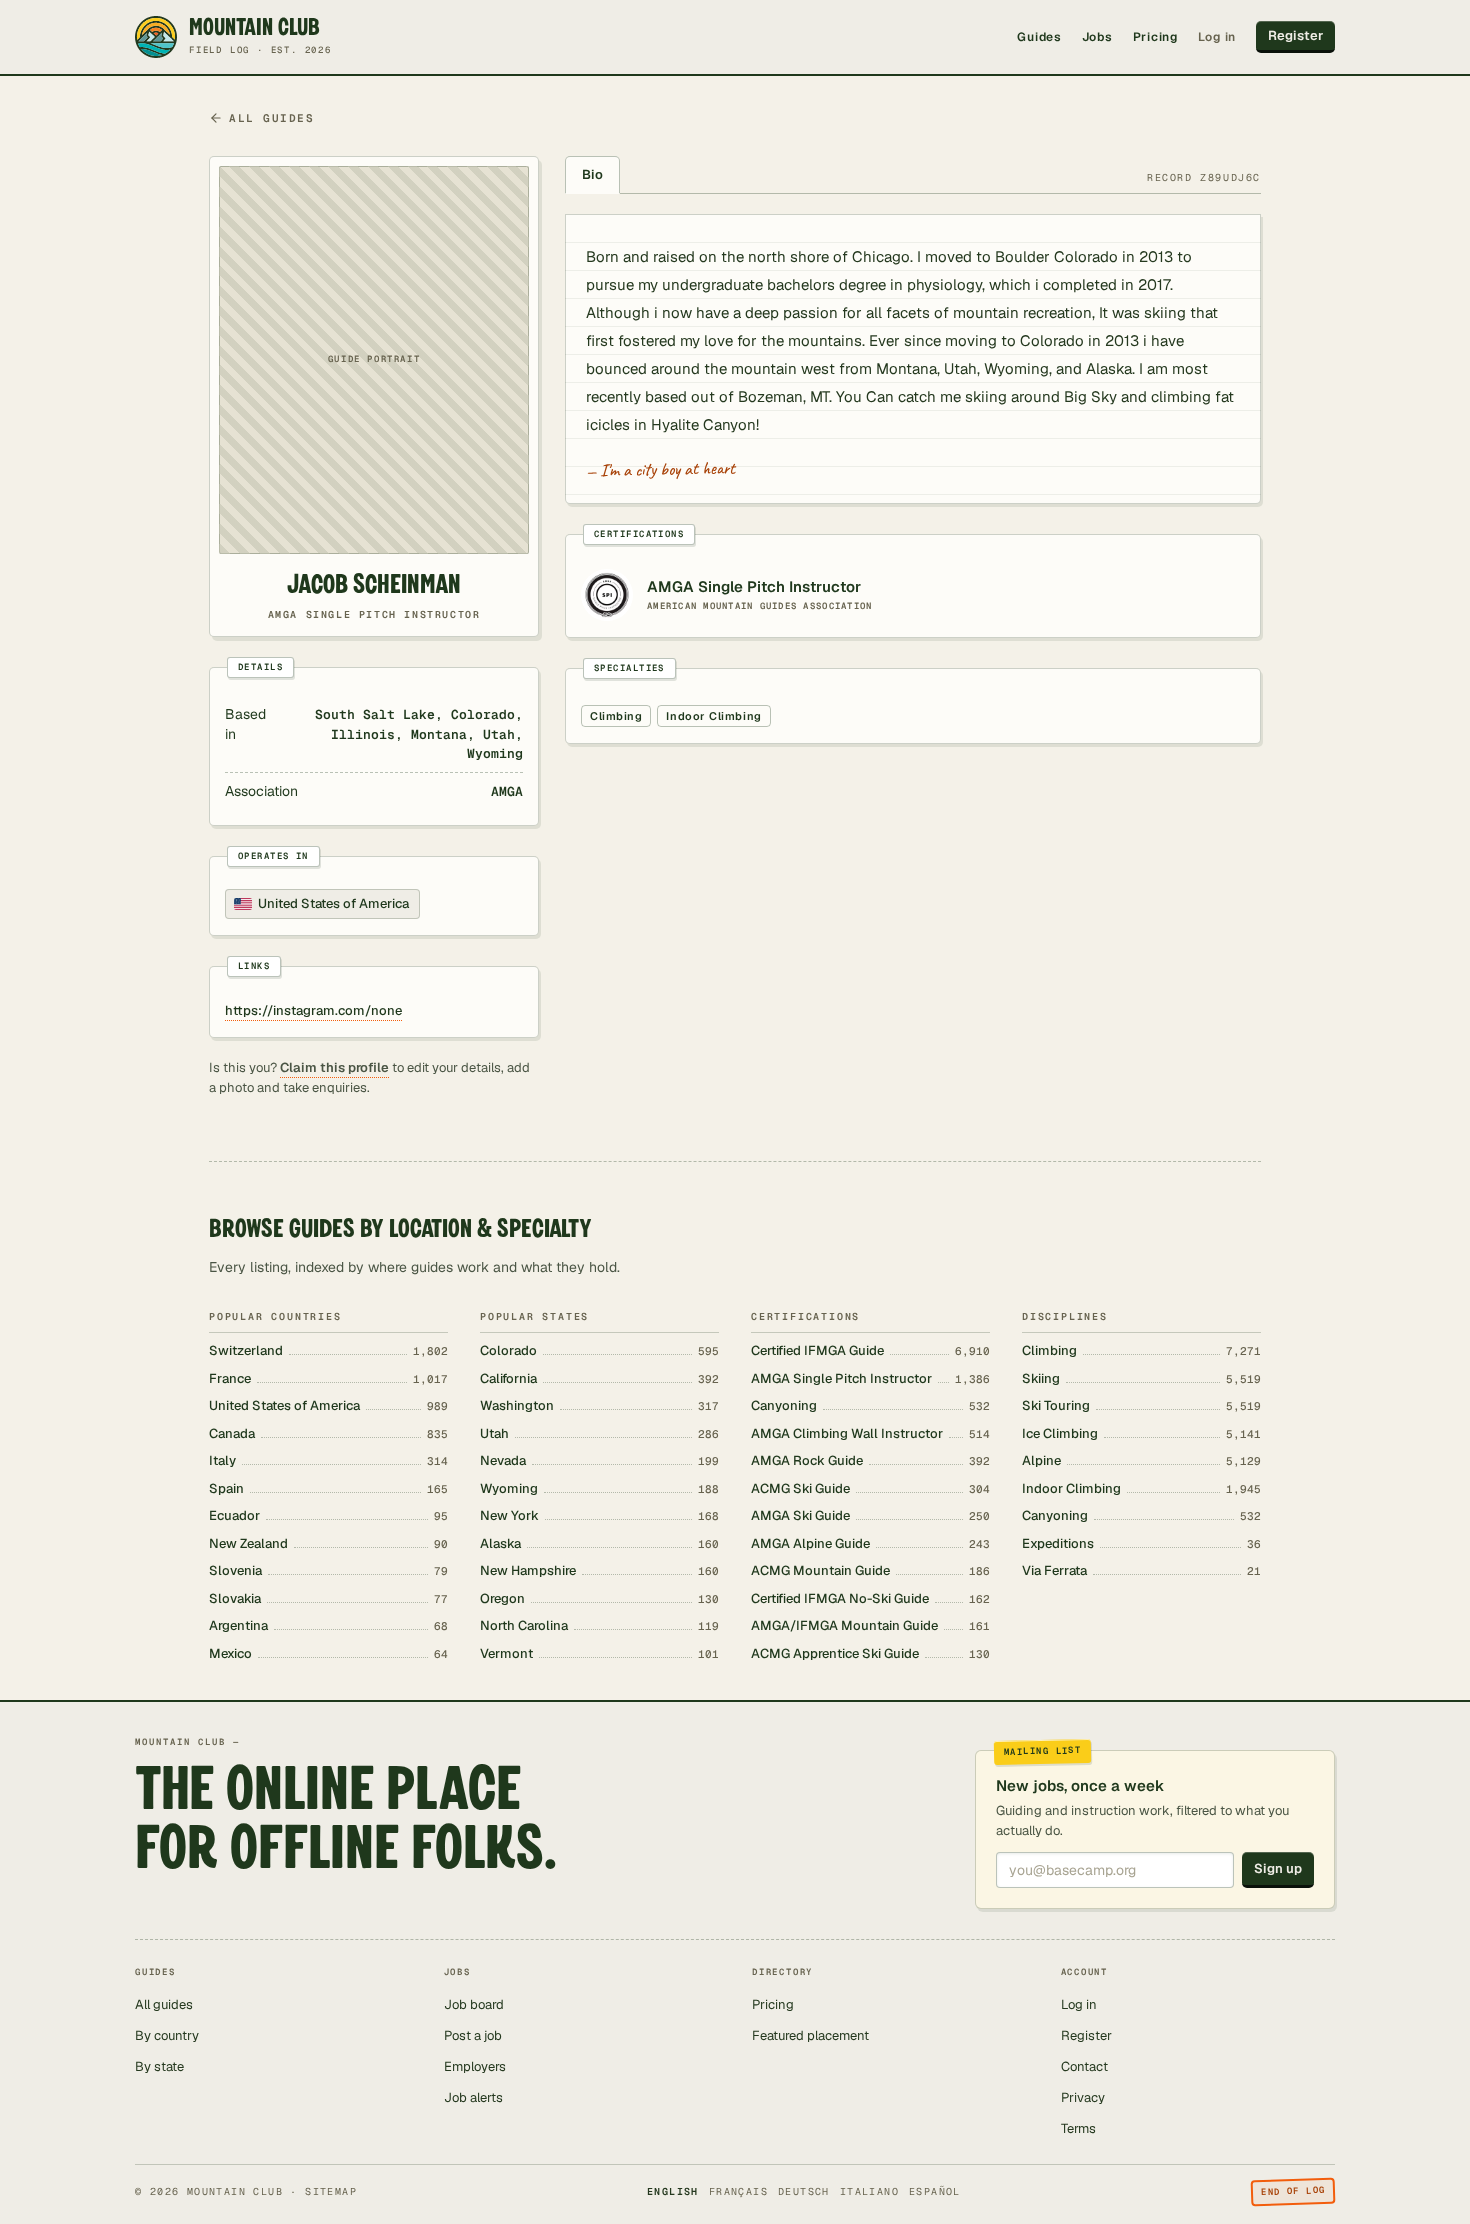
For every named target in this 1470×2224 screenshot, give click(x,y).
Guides (1039, 37)
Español (935, 2191)
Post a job (473, 2035)
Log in (1217, 37)
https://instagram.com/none (313, 1010)
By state (159, 2066)
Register (1295, 35)
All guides (271, 118)
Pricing (1155, 37)
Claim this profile (334, 1067)
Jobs (1097, 37)
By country (167, 2035)
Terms (1078, 2128)
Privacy (1083, 2097)
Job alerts (473, 2097)
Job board (474, 2004)
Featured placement (810, 2035)
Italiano (869, 2191)
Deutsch (804, 2191)
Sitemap (331, 2191)
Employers (475, 2066)
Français (738, 2191)
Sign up (1278, 1868)
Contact (1084, 2066)
